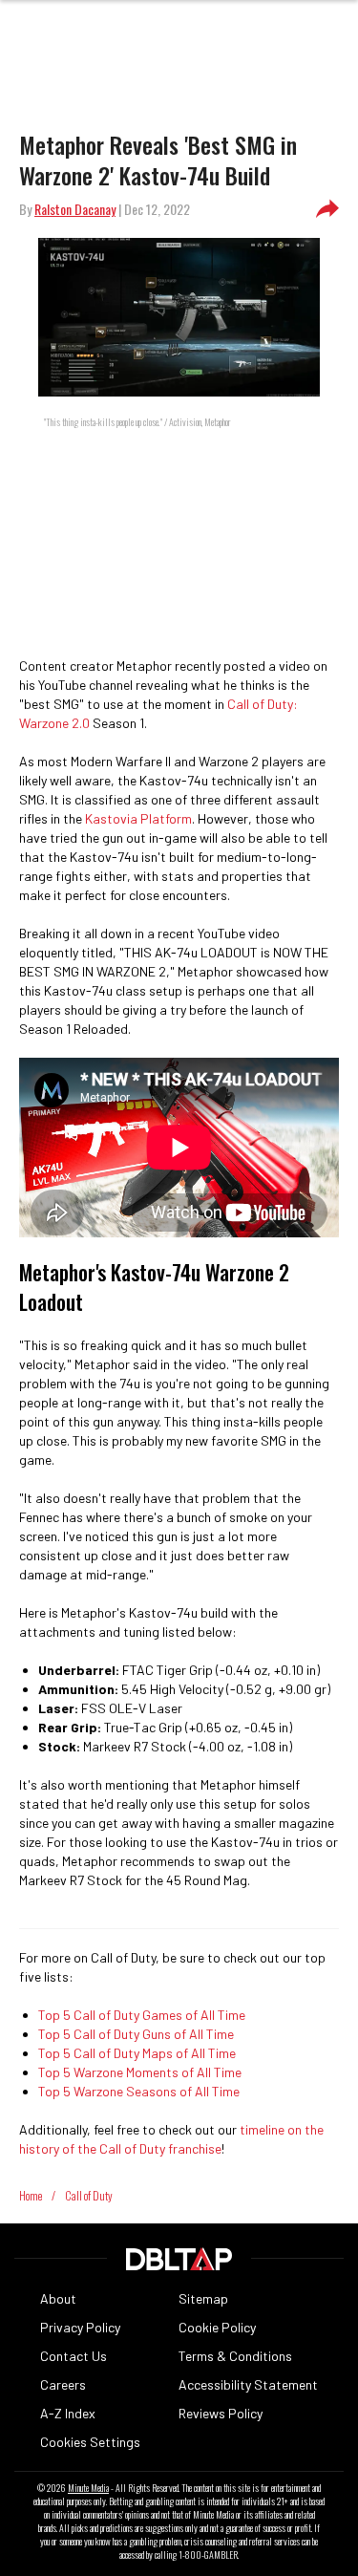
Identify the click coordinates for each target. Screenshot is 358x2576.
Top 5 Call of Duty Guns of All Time (136, 2034)
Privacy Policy (80, 2327)
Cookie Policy (217, 2327)
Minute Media (88, 2488)
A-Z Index (68, 2413)
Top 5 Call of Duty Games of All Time (142, 2015)
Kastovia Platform (138, 818)
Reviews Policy (221, 2413)
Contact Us (74, 2356)
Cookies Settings (90, 2442)
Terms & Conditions (235, 2356)
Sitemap (203, 2298)
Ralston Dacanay (75, 209)
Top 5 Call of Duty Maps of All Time (137, 2053)
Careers (63, 2384)
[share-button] (327, 209)
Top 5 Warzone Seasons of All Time (139, 2091)
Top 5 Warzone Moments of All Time (140, 2072)
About (58, 2298)
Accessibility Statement (248, 2384)
